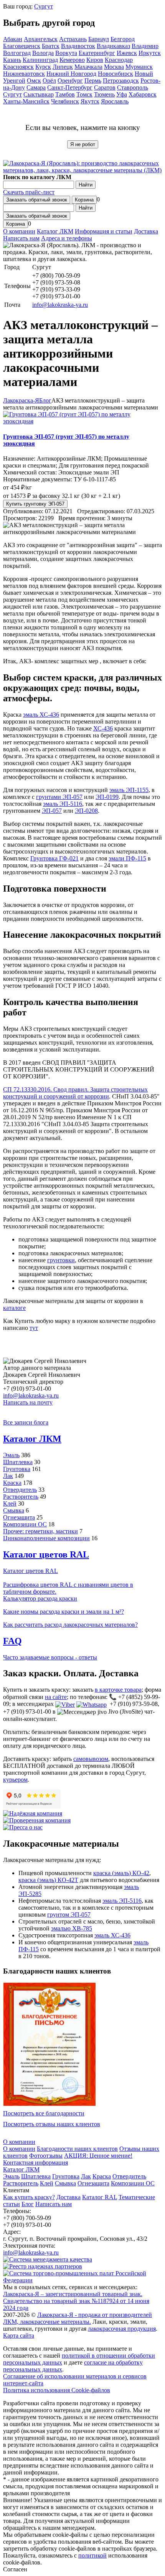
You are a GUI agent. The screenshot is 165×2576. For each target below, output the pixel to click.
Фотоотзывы (46, 2156)
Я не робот (83, 144)
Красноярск (18, 67)
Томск (84, 94)
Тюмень (104, 94)
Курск (43, 67)
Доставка (146, 231)
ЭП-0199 (107, 797)
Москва (114, 67)
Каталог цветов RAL (46, 1554)
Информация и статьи (104, 231)
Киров (95, 60)
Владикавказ (113, 46)
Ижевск (127, 53)
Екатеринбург (97, 53)
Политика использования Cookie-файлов (57, 2390)
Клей (10, 1503)
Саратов (105, 87)
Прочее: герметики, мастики (40, 1531)
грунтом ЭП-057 (69, 1915)
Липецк (63, 67)
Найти (86, 185)
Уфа (122, 94)
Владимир (145, 46)
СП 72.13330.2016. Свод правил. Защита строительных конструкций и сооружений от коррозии (75, 1093)
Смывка (14, 1510)
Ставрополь (133, 87)
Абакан (13, 39)
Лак (8, 1476)
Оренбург (70, 81)
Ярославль (115, 101)
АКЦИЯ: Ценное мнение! (98, 2156)
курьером (15, 1780)
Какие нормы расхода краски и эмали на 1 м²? (64, 1612)
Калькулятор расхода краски (40, 1598)
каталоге (14, 1308)
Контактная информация (35, 2162)
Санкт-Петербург (70, 87)
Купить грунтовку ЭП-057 (35, 504)
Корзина (84, 200)
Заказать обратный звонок (37, 200)
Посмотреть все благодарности (44, 2113)
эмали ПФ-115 (127, 858)
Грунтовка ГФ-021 (54, 858)
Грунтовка (17, 1469)
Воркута (66, 53)
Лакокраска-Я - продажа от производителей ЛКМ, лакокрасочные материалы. (78, 2318)
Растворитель (21, 1497)
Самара (36, 87)
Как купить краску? (29, 2197)
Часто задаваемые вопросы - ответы (50, 1657)
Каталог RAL (100, 2197)
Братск (51, 46)
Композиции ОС (25, 1524)
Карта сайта (19, 2336)
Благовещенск (22, 46)
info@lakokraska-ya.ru (60, 305)
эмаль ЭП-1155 (129, 790)
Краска (12, 1483)
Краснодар (119, 60)
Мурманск (139, 67)
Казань (12, 60)
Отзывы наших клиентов (49, 2044)
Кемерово (72, 60)
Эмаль (11, 1455)
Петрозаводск (121, 81)
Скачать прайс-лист (29, 192)
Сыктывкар (39, 94)
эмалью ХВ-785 (72, 1928)
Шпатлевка (18, 1462)
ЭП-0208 (86, 811)
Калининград (40, 60)
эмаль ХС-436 (41, 715)
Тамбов (65, 94)
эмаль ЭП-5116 (63, 804)
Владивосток (78, 46)
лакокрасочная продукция (122, 2329)
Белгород (123, 39)
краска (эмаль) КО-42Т (48, 1880)
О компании (19, 231)
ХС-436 (103, 728)
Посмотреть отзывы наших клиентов (52, 2124)
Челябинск (65, 101)
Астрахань (73, 39)
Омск (34, 81)
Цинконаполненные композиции (46, 1538)
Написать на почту (28, 1402)
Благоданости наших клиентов (77, 2149)
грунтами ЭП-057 (59, 797)
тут (34, 1328)
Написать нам (21, 238)
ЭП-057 (52, 811)
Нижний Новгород (71, 74)
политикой (92, 2555)
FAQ (12, 1641)
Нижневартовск (24, 74)
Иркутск (150, 53)
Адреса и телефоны (67, 238)
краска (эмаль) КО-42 (121, 1873)
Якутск (90, 101)
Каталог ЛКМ (55, 231)
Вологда (43, 53)
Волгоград (17, 53)
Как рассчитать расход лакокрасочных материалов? (70, 1625)
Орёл (49, 81)
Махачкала (88, 67)
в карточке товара (118, 1690)
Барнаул (99, 39)
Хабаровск (143, 94)
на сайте (56, 1697)
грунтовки (61, 1260)
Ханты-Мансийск (26, 101)
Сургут (44, 6)
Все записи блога (26, 1422)
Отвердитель (20, 1490)
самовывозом (91, 1759)
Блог (28, 2204)
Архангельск (41, 39)
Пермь (93, 81)
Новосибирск (115, 74)
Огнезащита (19, 1517)
